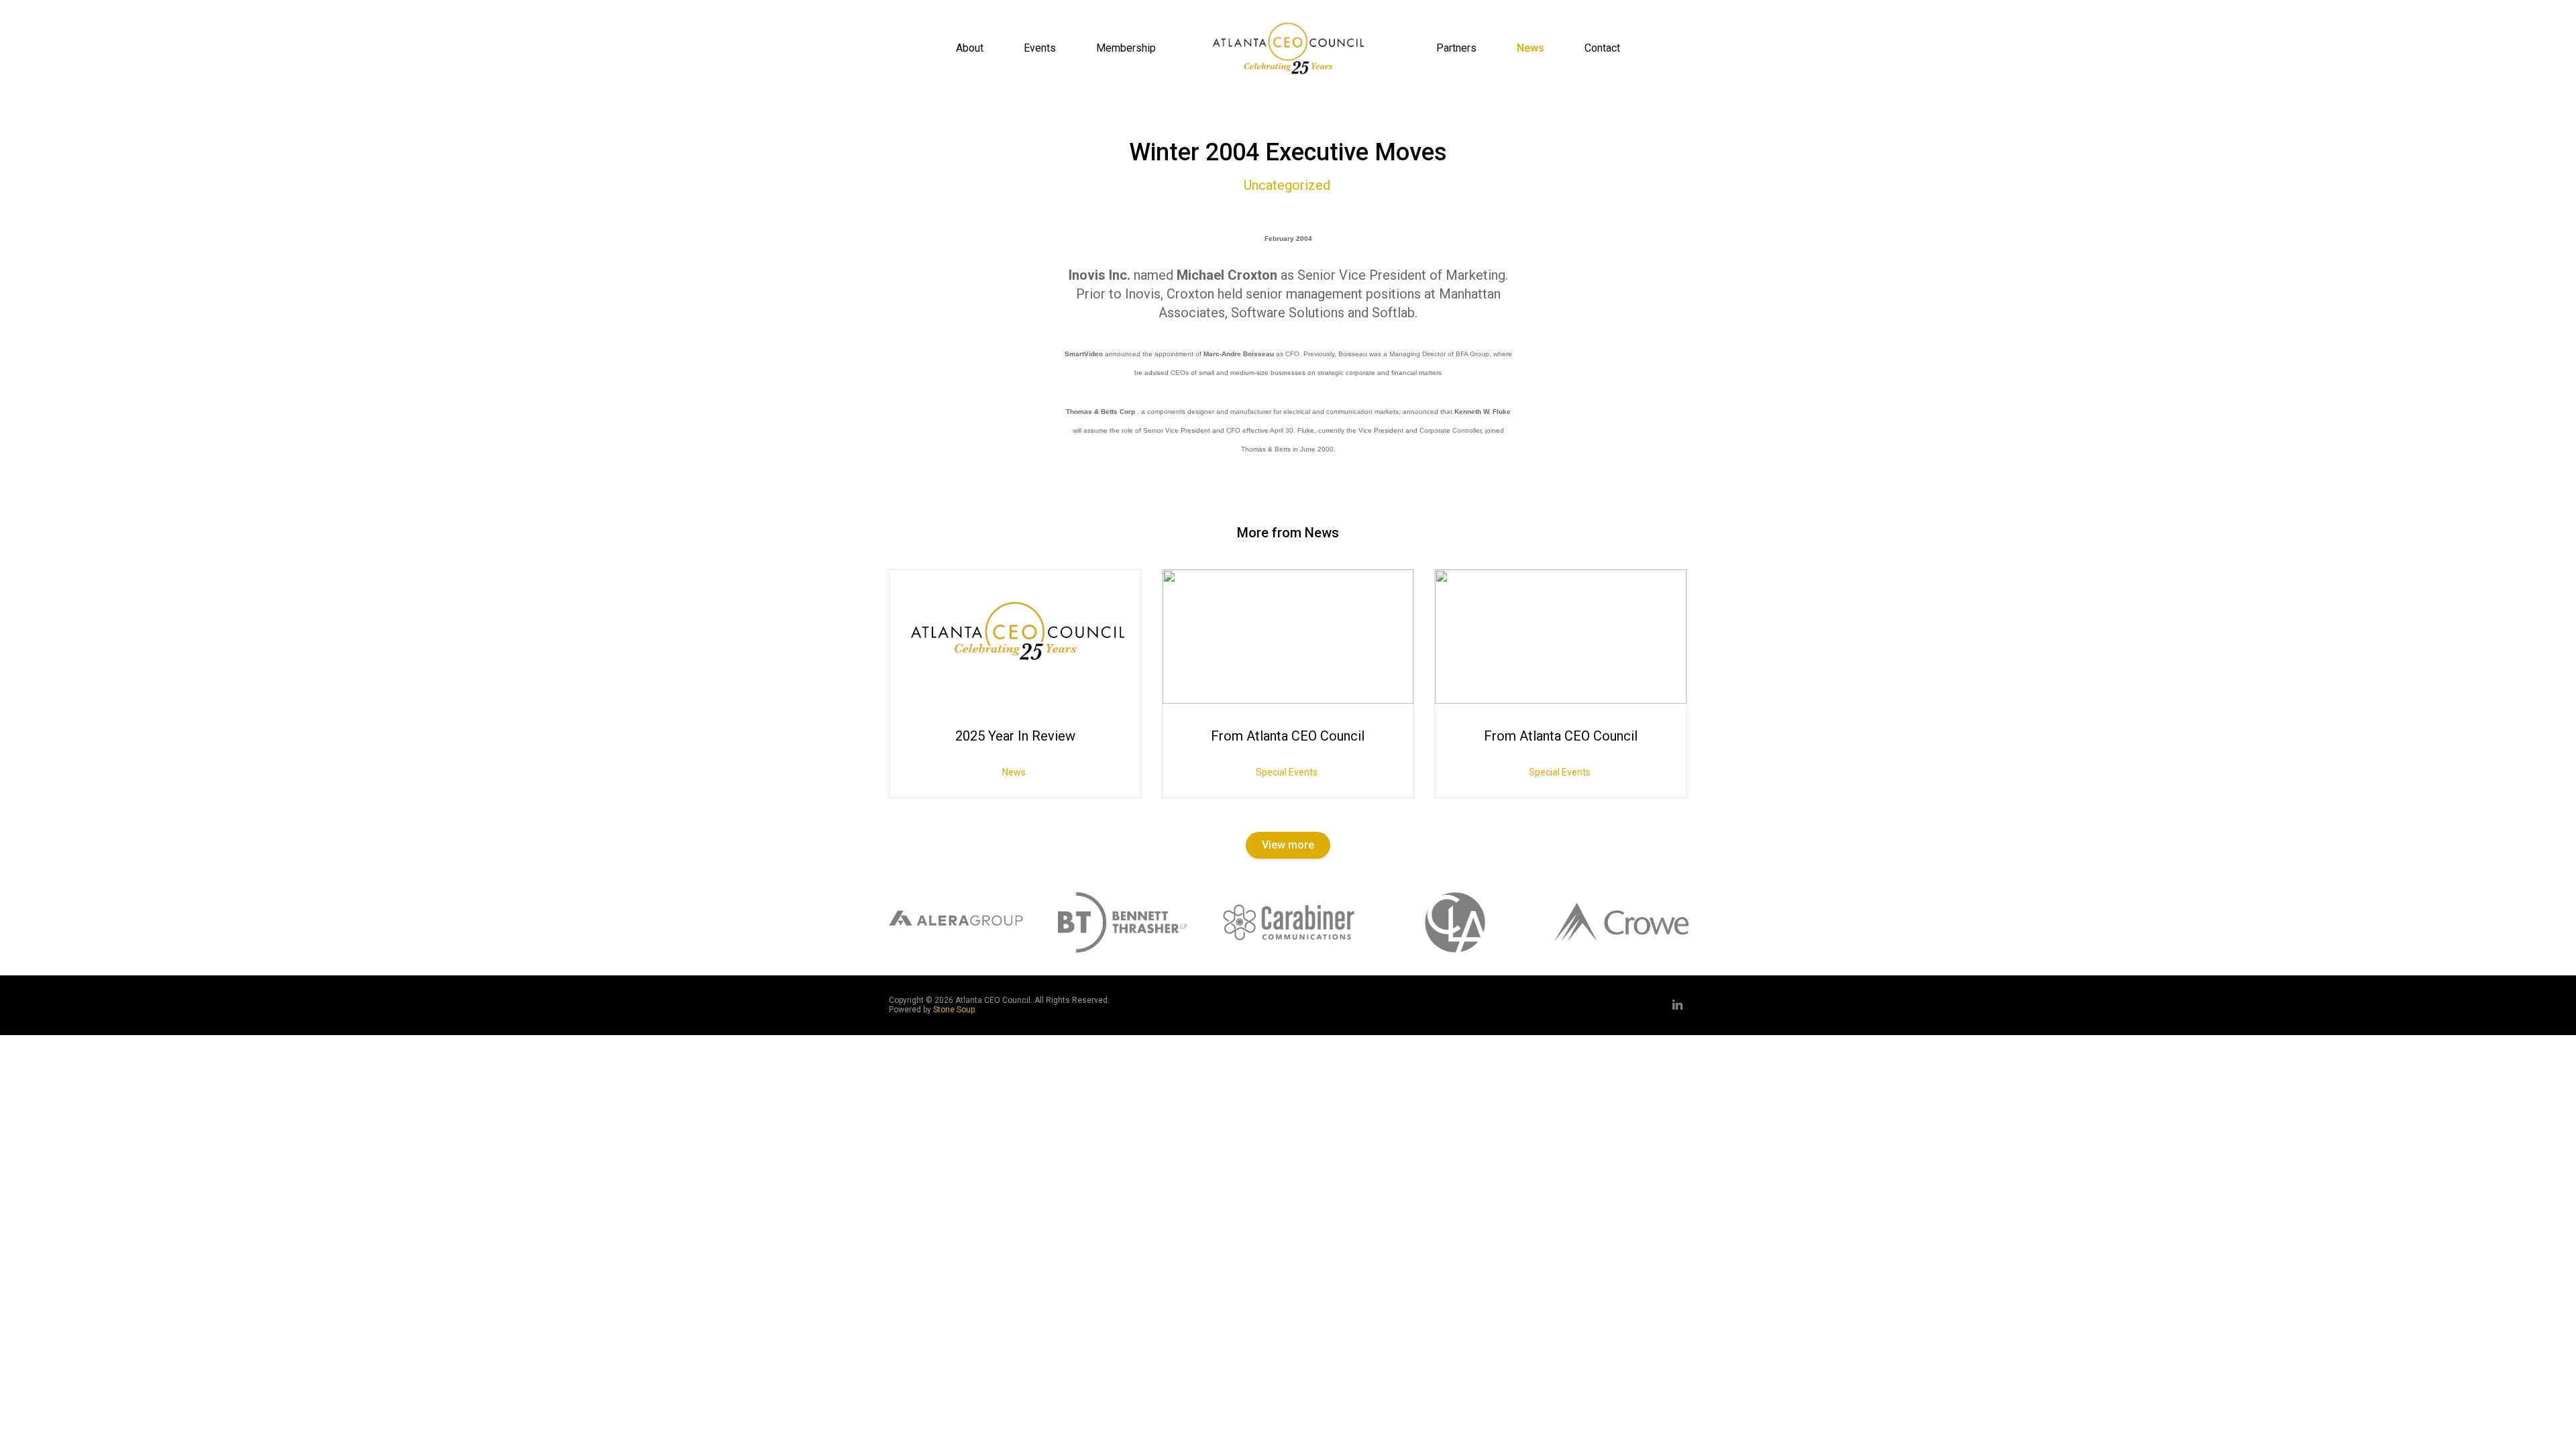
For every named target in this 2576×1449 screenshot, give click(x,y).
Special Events (1287, 772)
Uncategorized (1287, 185)
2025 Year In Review (1015, 736)
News (1531, 48)
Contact (1602, 48)
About (970, 48)
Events (1040, 48)
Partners (1456, 48)
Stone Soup (954, 1010)
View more (1288, 845)
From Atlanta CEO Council (1288, 736)
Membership (1126, 48)
